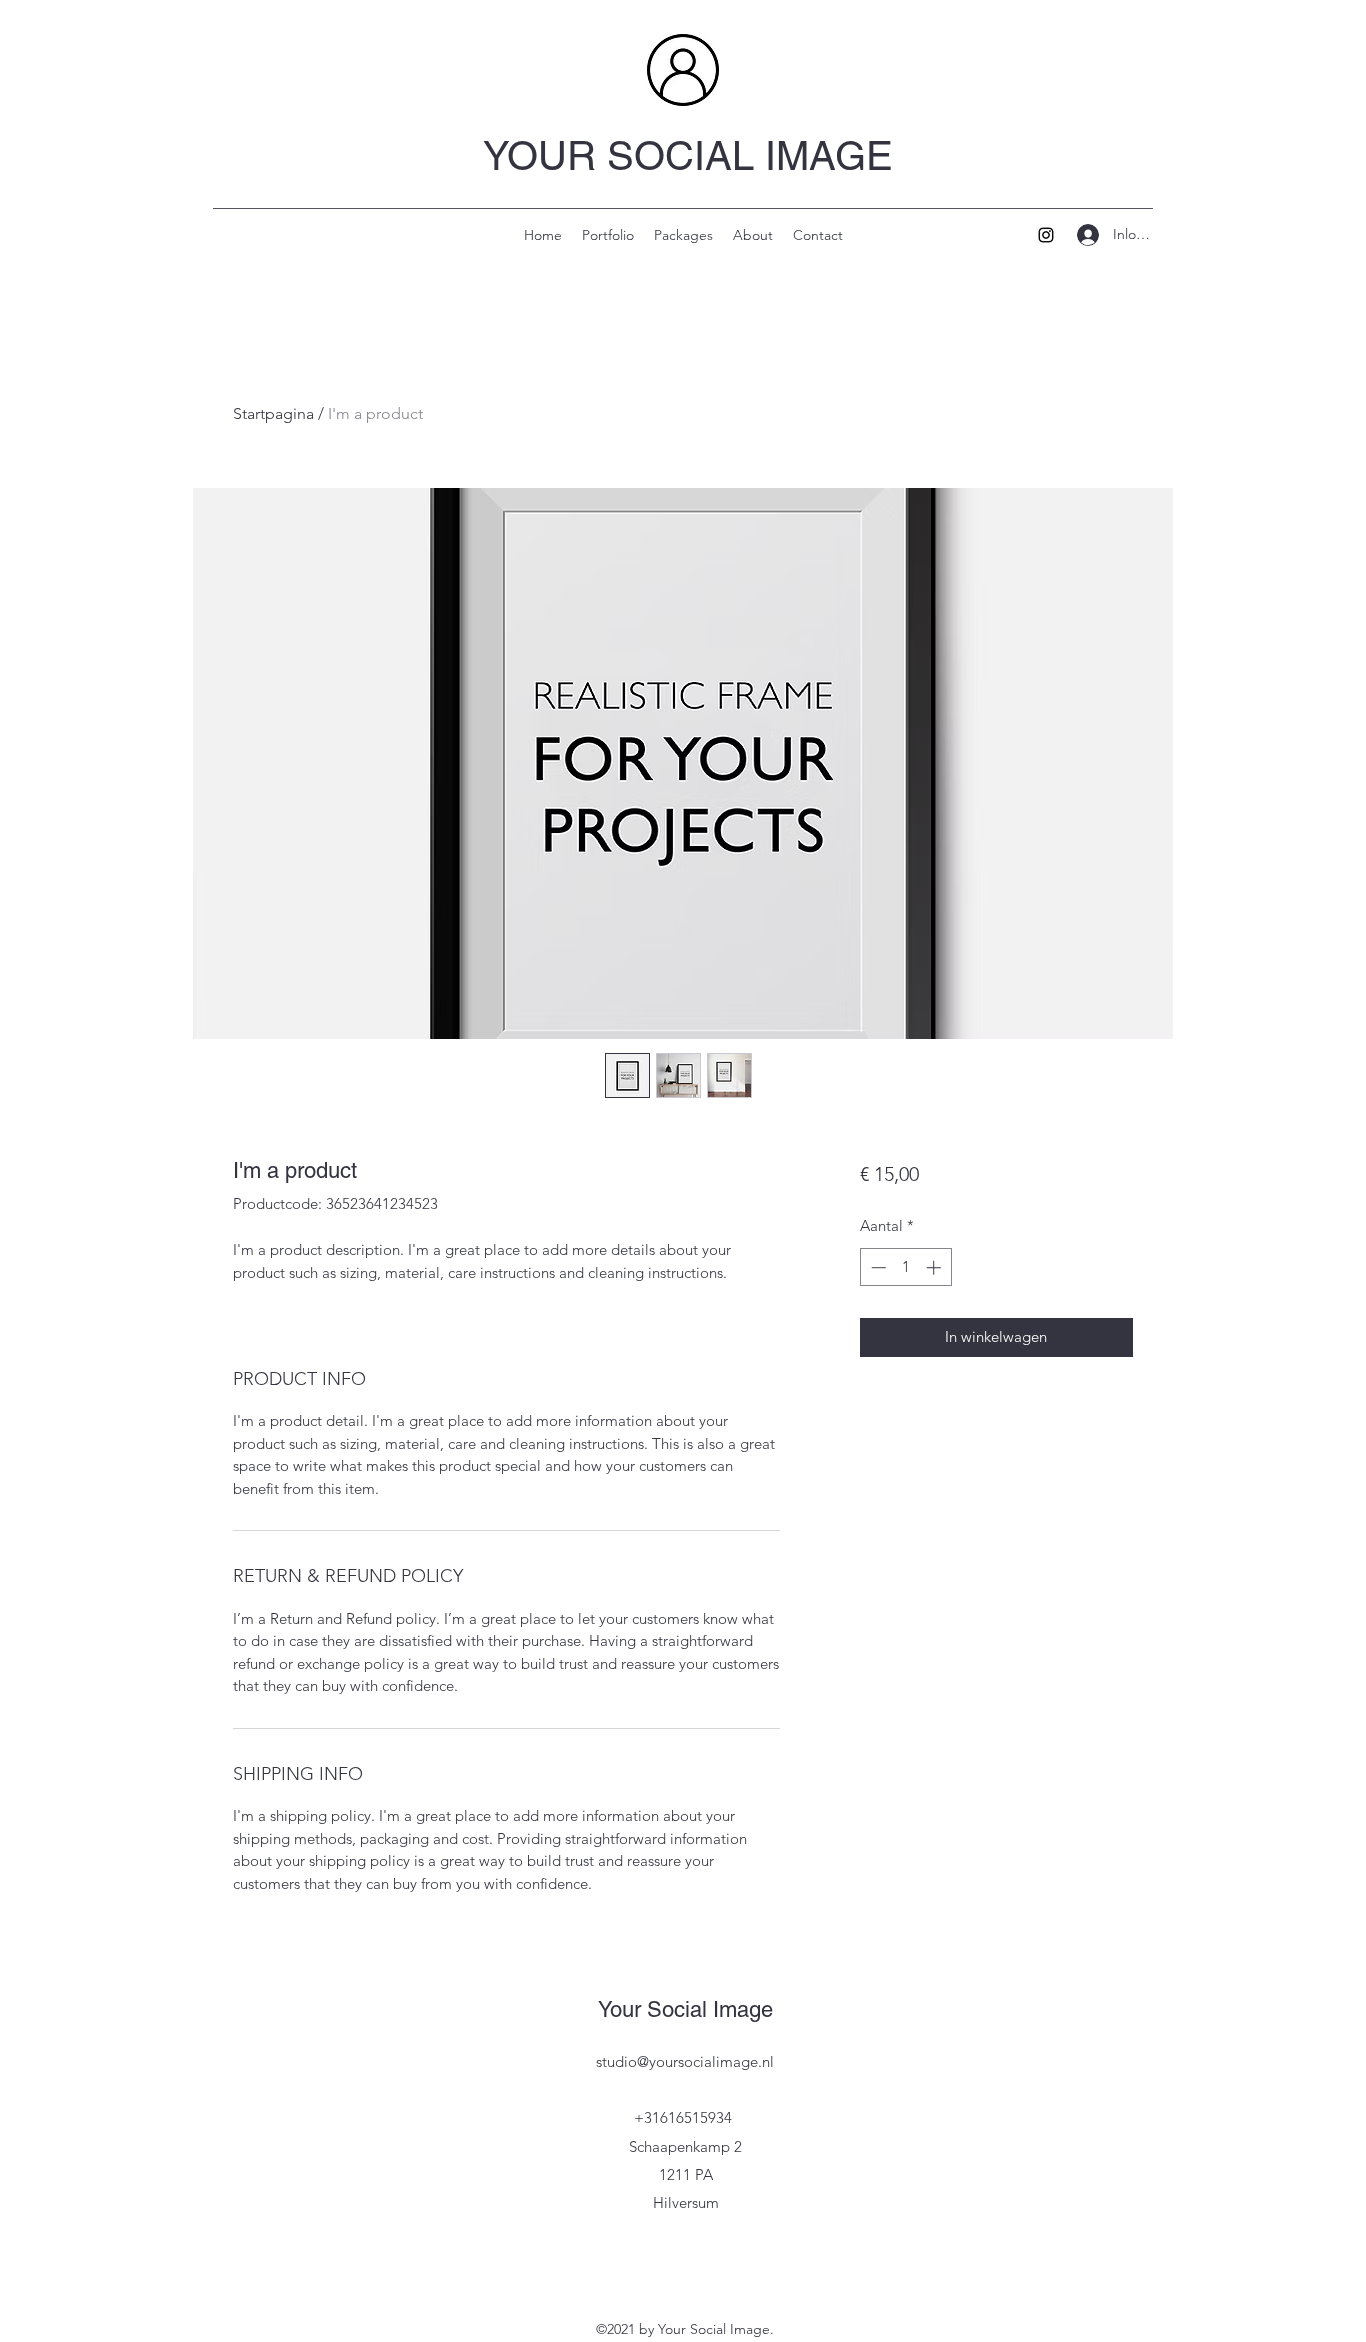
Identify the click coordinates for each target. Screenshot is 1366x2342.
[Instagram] (1046, 235)
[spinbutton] (905, 1267)
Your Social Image (685, 2009)
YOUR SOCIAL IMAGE (688, 156)
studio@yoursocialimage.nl (685, 2061)
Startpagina (273, 413)
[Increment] (935, 1267)
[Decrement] (876, 1267)
